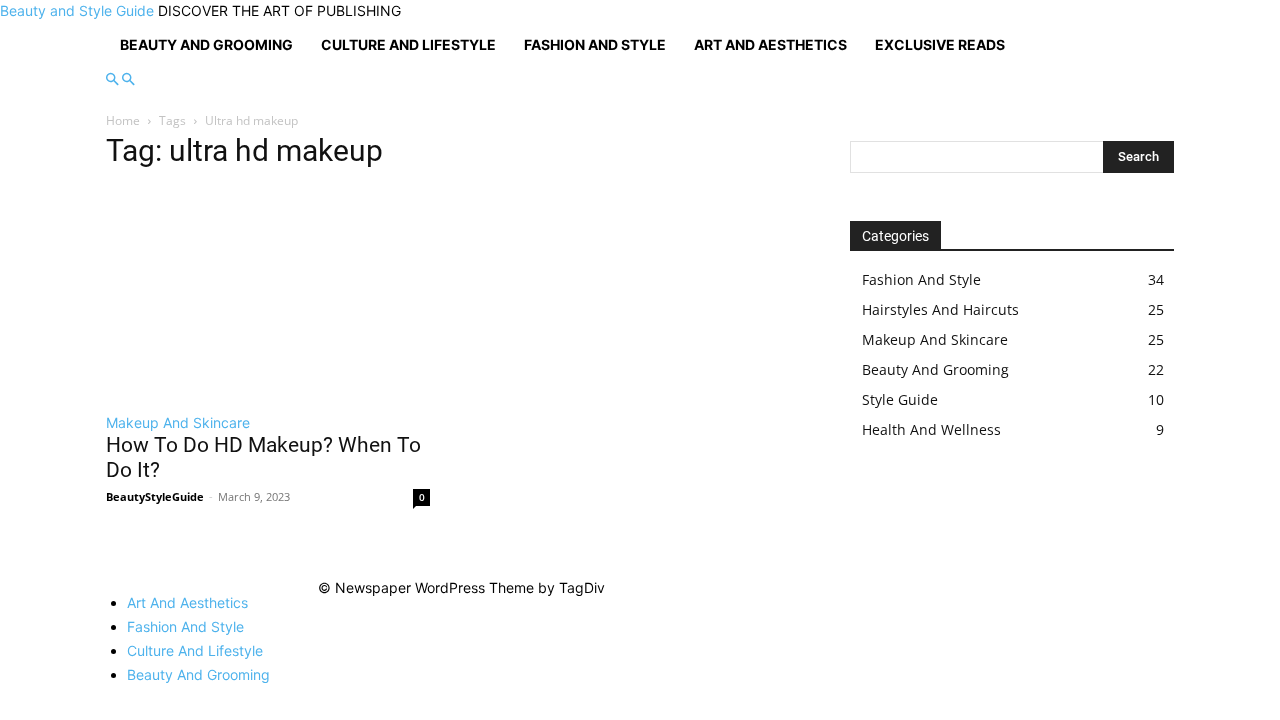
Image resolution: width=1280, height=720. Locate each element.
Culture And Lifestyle (408, 44)
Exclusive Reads (940, 44)
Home (123, 120)
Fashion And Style (595, 44)
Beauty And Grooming (206, 44)
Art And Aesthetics (770, 44)
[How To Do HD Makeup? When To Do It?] (268, 294)
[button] (112, 79)
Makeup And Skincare (178, 422)
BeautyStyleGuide (155, 496)
